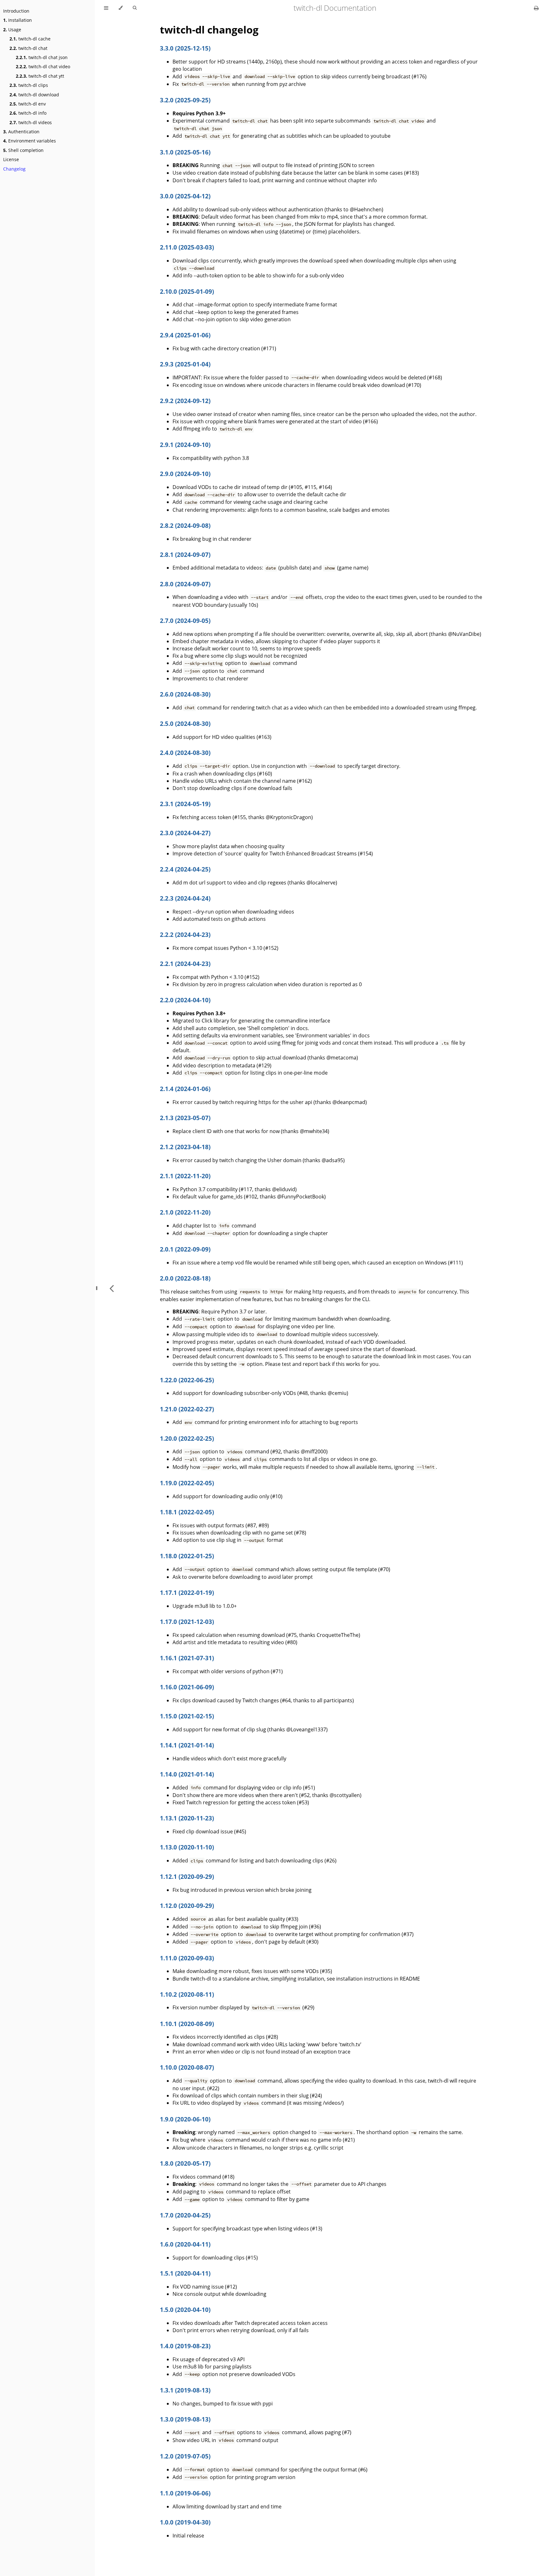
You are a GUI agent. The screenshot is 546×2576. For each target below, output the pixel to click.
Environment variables (30, 141)
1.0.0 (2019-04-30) (185, 2522)
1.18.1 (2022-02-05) (187, 1512)
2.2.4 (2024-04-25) (185, 869)
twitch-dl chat (28, 48)
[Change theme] (121, 8)
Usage (12, 30)
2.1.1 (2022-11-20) (185, 1176)
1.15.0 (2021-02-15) (187, 1716)
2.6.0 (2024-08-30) (185, 694)
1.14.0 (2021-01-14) (187, 1774)
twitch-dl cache (30, 39)
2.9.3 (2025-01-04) (185, 364)
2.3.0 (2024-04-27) (185, 833)
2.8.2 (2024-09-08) (185, 525)
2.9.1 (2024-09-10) (185, 445)
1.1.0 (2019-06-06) (185, 2493)
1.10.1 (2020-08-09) (187, 2024)
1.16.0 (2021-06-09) (187, 1687)
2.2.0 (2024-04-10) (185, 1000)
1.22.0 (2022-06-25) (187, 1380)
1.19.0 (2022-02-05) (187, 1483)
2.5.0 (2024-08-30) (185, 724)
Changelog (14, 169)
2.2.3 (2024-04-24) (185, 898)
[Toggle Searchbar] (135, 8)
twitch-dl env (28, 104)
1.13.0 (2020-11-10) (187, 1847)
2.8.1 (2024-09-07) (185, 555)
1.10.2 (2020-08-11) (187, 1994)
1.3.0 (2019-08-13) (185, 2419)
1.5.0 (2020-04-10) (185, 2310)
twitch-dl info (28, 113)
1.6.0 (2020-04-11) (185, 2244)
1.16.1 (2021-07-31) (187, 1658)
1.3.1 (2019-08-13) (185, 2390)
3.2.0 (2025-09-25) (185, 100)
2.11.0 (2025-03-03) (187, 247)
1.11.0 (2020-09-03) (187, 1958)
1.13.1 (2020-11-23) (187, 1818)
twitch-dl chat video (43, 66)
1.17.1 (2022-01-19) (187, 1593)
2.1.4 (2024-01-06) (185, 1089)
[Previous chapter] (112, 1288)
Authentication (21, 132)
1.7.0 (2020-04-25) (185, 2215)
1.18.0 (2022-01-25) (187, 1556)
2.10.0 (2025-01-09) (187, 291)
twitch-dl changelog (209, 30)
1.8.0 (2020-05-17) (185, 2163)
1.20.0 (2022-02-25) (187, 1438)
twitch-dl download (34, 95)
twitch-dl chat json (42, 57)
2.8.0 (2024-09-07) (185, 584)
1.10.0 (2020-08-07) (187, 2067)
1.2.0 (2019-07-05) (185, 2456)
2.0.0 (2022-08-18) (185, 1278)
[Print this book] (536, 8)
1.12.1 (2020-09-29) (187, 1876)
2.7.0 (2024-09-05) (185, 621)
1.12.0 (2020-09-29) (187, 1906)
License (11, 159)
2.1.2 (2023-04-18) (185, 1147)
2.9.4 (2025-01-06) (185, 335)
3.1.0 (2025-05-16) (185, 152)
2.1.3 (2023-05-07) (185, 1118)
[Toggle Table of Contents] (106, 8)
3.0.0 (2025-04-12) (185, 196)
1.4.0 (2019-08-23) (185, 2346)
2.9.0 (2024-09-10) (185, 474)
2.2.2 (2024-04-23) (185, 935)
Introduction (16, 11)
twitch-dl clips (29, 85)
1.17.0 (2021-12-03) (187, 1622)
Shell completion (23, 150)
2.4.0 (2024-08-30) (185, 753)
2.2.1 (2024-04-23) (185, 964)
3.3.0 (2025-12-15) (185, 48)
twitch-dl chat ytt (40, 76)
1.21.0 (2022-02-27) (187, 1409)
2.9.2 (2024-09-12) (185, 401)
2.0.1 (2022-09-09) (185, 1249)
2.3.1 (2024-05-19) (185, 804)
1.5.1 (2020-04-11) (185, 2273)
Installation (18, 20)
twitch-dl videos (31, 122)
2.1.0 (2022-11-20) (185, 1212)
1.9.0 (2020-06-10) (185, 2119)
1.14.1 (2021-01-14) (187, 1745)
